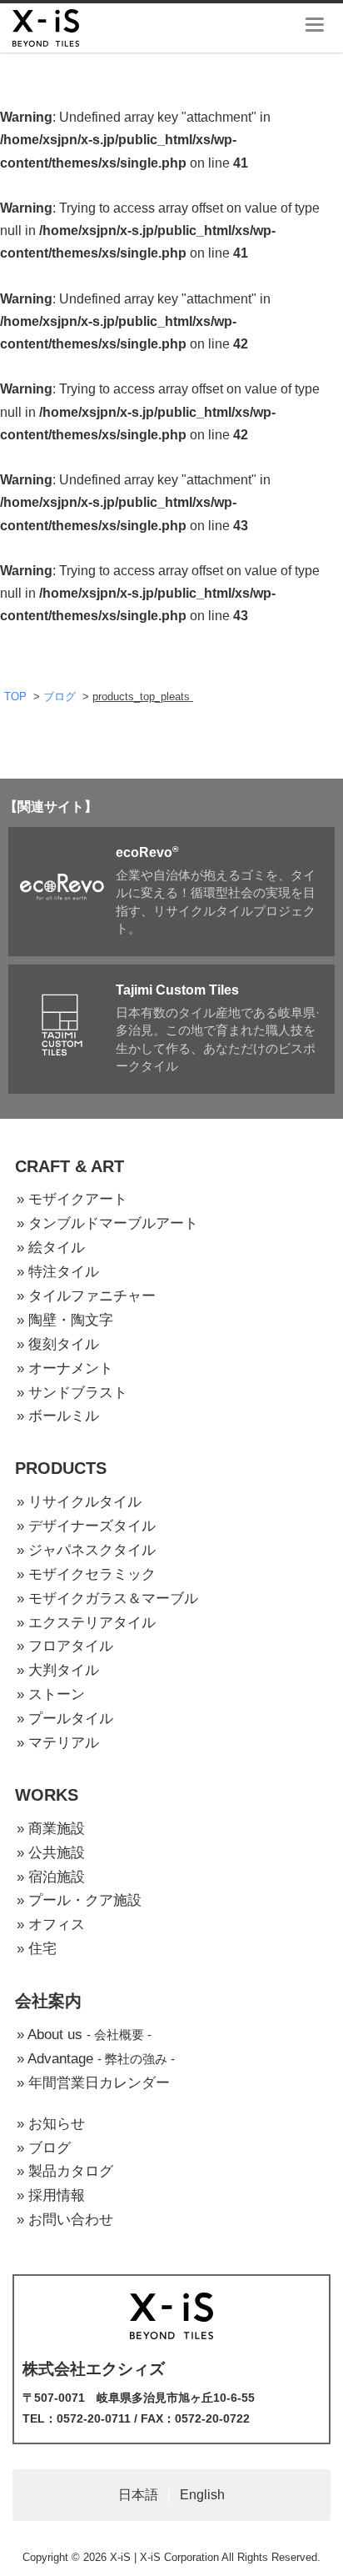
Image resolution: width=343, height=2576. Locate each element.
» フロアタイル (65, 1646)
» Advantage (96, 2059)
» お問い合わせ (65, 2220)
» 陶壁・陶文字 (65, 1320)
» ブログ (44, 2148)
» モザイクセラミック (86, 1574)
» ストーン (51, 1694)
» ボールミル (58, 1416)
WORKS (47, 1795)
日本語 (138, 2495)
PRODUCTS (61, 1468)
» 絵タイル (51, 1248)
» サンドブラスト (72, 1393)
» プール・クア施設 (79, 1900)
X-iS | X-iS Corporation (164, 2557)
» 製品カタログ (65, 2171)
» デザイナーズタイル (86, 1526)
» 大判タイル (58, 1670)
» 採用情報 (51, 2195)
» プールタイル (65, 1719)
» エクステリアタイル (86, 1623)
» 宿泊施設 (51, 1877)
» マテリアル (58, 1743)
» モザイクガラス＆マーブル (107, 1599)
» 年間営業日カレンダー (93, 2083)
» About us (84, 2035)
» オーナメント (65, 1368)
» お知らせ (51, 2124)
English (202, 2495)
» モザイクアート (72, 1199)
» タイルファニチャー (86, 1296)
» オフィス (51, 1924)
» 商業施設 (51, 1829)
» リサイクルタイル (79, 1502)
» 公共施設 (51, 1853)
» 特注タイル (58, 1272)
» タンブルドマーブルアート (107, 1223)
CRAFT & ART (70, 1166)
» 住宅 (37, 1949)
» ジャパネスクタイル (86, 1550)
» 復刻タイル (58, 1344)
